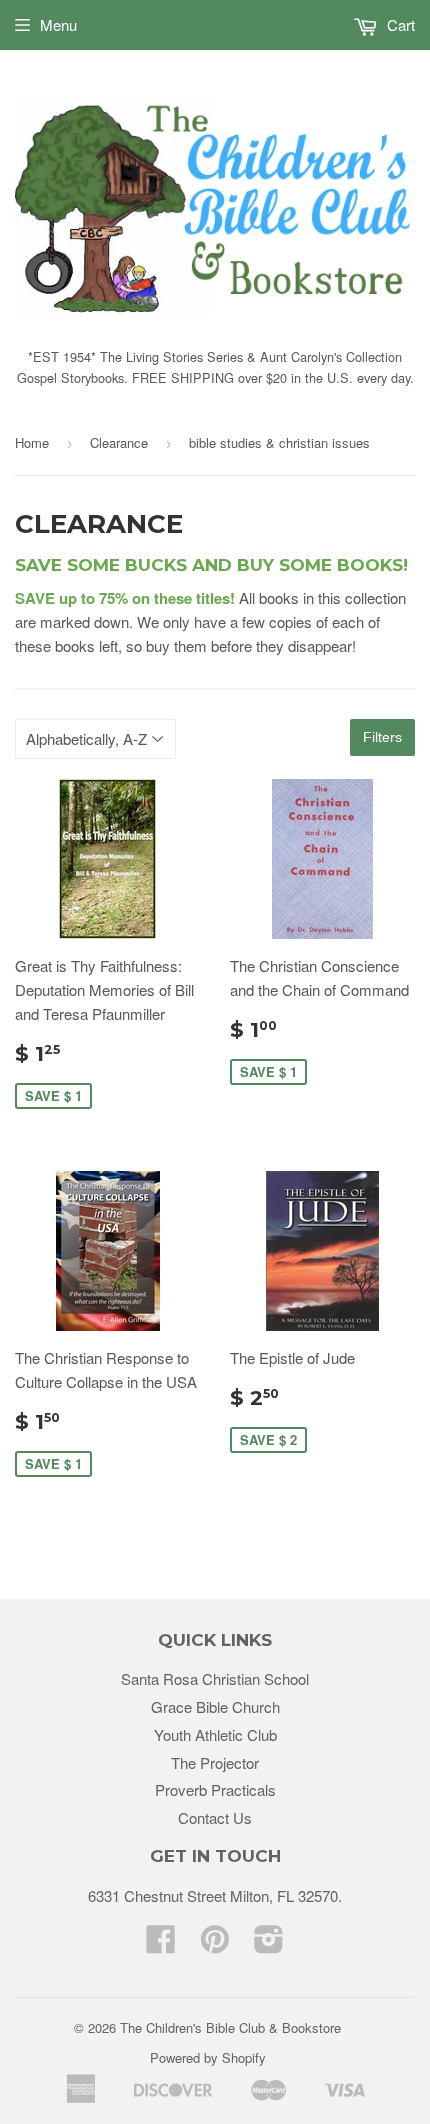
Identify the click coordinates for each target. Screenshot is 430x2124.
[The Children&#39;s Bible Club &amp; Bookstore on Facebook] (161, 1944)
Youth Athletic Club (215, 1734)
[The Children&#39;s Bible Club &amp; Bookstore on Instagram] (269, 1944)
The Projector (215, 1762)
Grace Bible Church (215, 1706)
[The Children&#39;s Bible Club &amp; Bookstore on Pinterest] (215, 1944)
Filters (382, 737)
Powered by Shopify (208, 2057)
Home (32, 442)
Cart (399, 24)
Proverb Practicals (215, 1789)
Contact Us (215, 1817)
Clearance (119, 442)
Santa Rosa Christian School (215, 1678)
